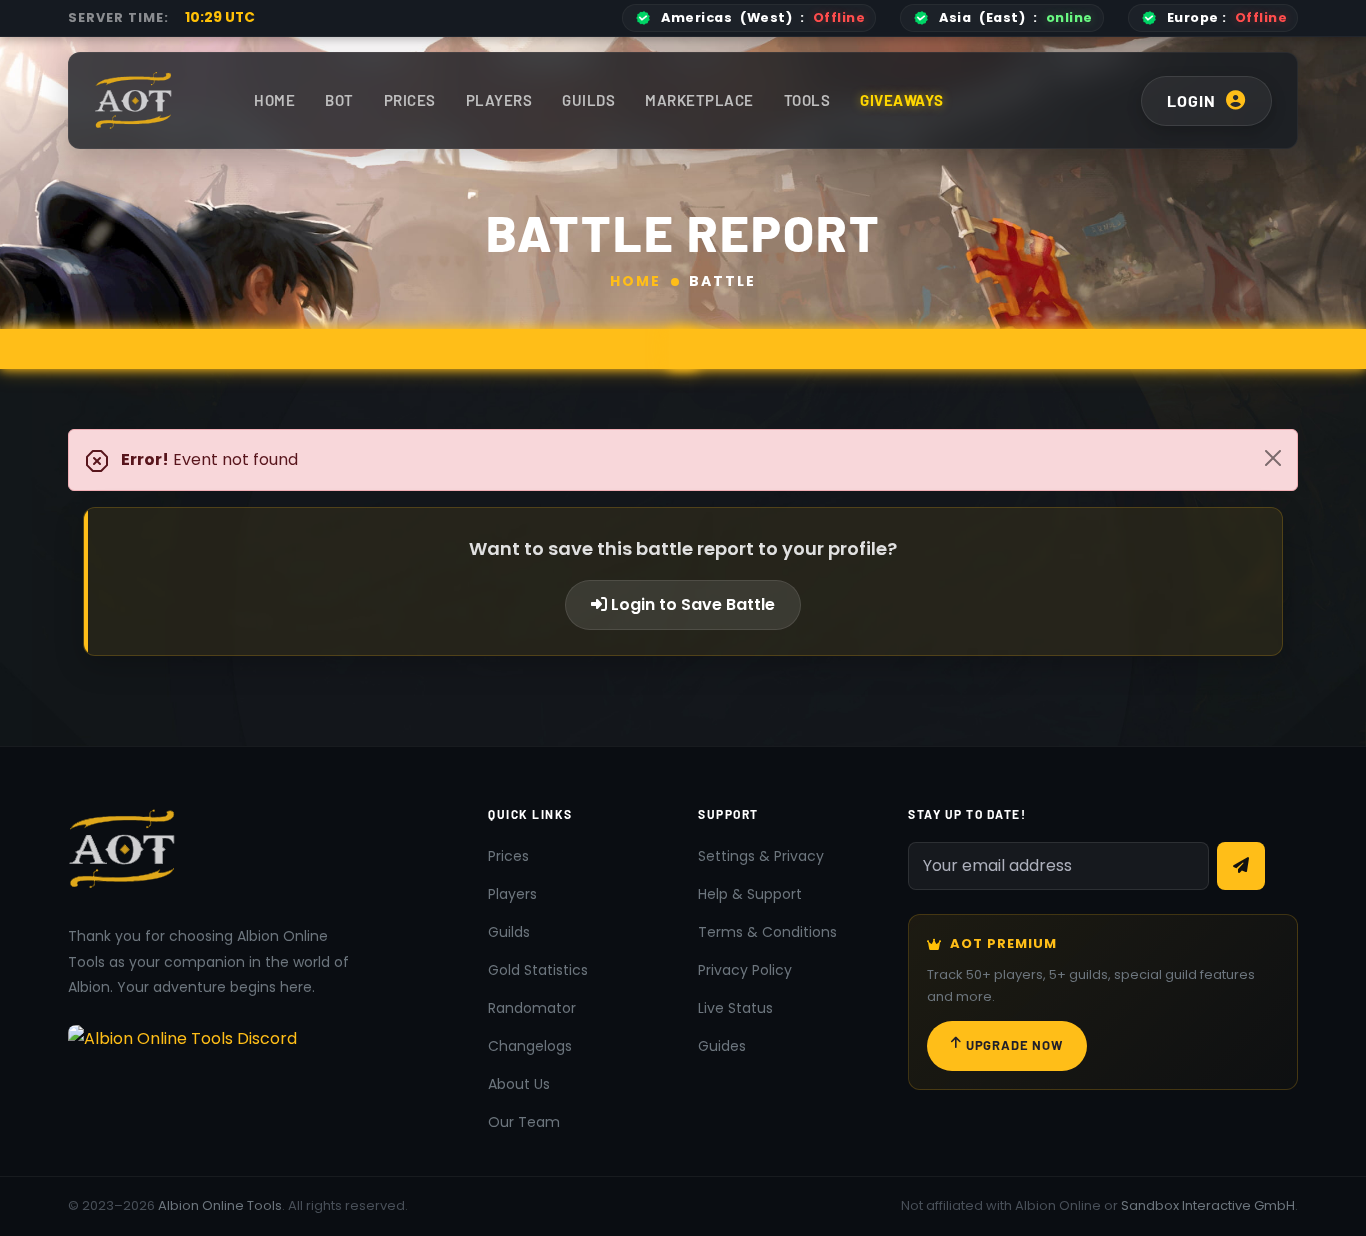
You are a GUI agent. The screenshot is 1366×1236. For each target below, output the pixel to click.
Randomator (532, 1008)
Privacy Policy (745, 970)
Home (274, 100)
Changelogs (530, 1046)
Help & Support (750, 894)
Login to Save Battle (691, 604)
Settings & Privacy (761, 856)
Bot (339, 100)
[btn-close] (1273, 458)
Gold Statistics (538, 970)
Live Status (735, 1008)
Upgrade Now (1014, 1045)
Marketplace (699, 100)
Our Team (524, 1122)
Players (499, 100)
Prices (410, 100)
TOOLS (807, 100)
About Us (519, 1084)
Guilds (588, 100)
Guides (722, 1046)
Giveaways (902, 100)
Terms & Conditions (767, 932)
